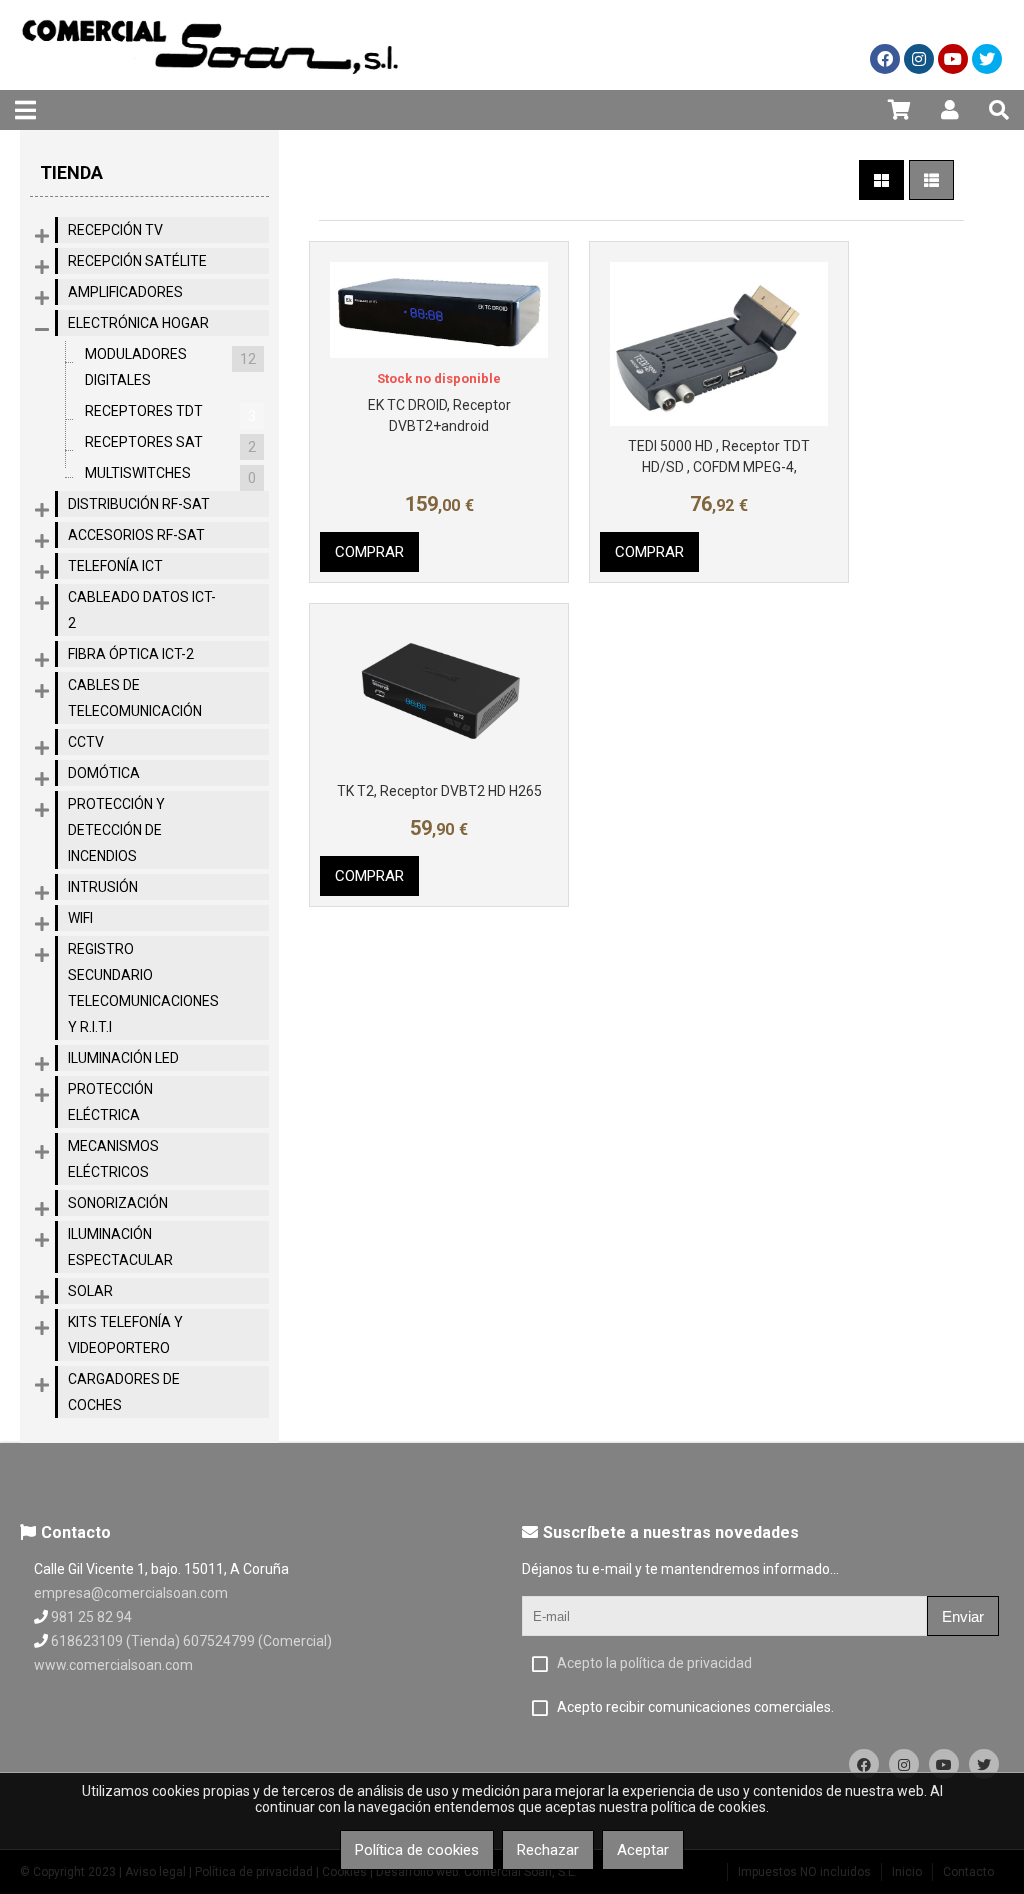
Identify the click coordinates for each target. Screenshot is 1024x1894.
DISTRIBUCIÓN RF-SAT (139, 504)
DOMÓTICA (104, 773)
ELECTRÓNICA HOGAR (138, 323)
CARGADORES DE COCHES (124, 1392)
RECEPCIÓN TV (115, 230)
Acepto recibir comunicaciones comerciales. (695, 1707)
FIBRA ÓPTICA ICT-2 (131, 654)
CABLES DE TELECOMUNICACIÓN (135, 698)
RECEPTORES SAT (170, 444)
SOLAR (90, 1291)
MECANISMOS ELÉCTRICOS (113, 1159)
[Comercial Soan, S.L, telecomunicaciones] (209, 85)
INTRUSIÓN (103, 887)
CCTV (86, 742)
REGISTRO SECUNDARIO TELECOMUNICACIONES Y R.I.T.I (143, 988)
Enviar (963, 1616)
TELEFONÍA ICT (115, 566)
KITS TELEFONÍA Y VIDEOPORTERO (125, 1335)
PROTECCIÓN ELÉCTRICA (110, 1102)
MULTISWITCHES (170, 475)
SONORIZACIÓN (118, 1203)
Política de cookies (417, 1850)
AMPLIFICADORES (125, 292)
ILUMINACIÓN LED (123, 1058)
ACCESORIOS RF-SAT (136, 535)
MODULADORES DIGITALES (170, 367)
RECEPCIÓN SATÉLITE (137, 261)
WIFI (80, 918)
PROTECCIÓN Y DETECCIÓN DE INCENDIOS (116, 830)
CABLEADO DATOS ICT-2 (142, 610)
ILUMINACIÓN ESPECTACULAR (120, 1247)
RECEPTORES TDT (170, 413)
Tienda (71, 172)
